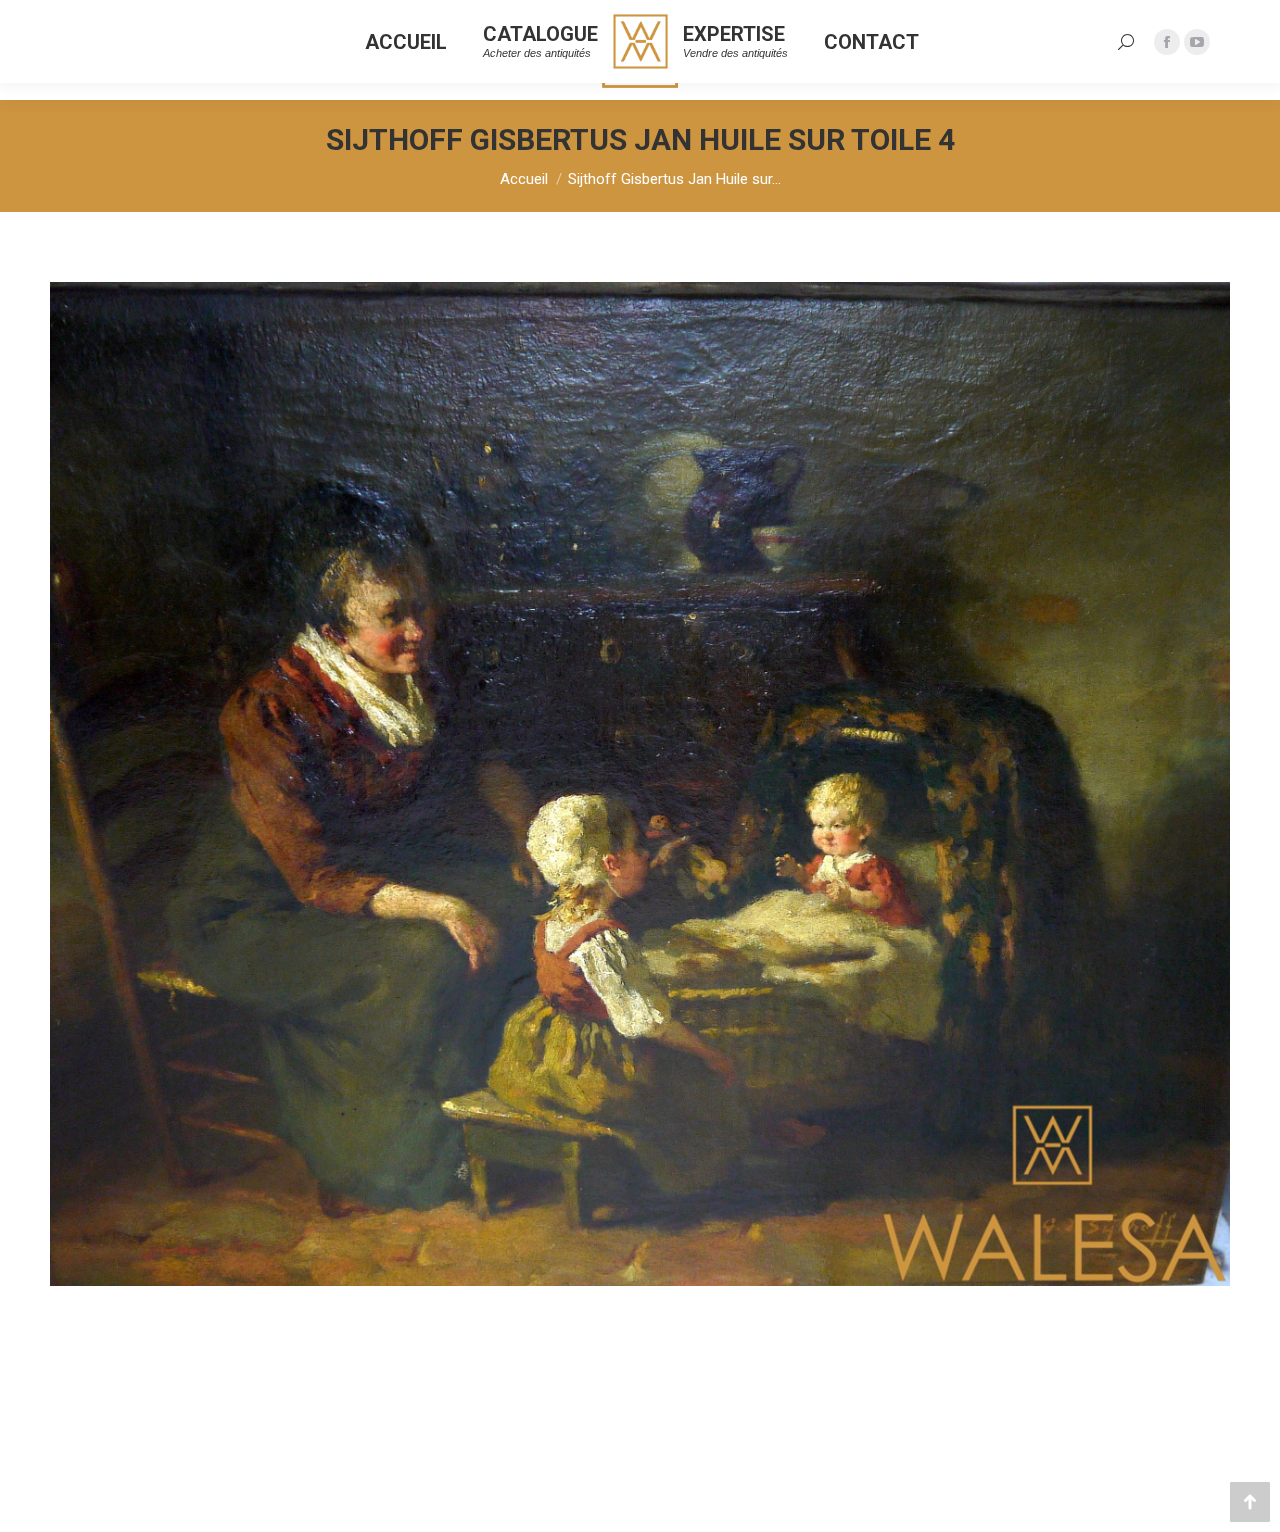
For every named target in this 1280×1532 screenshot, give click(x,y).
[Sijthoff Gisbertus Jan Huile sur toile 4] (640, 784)
